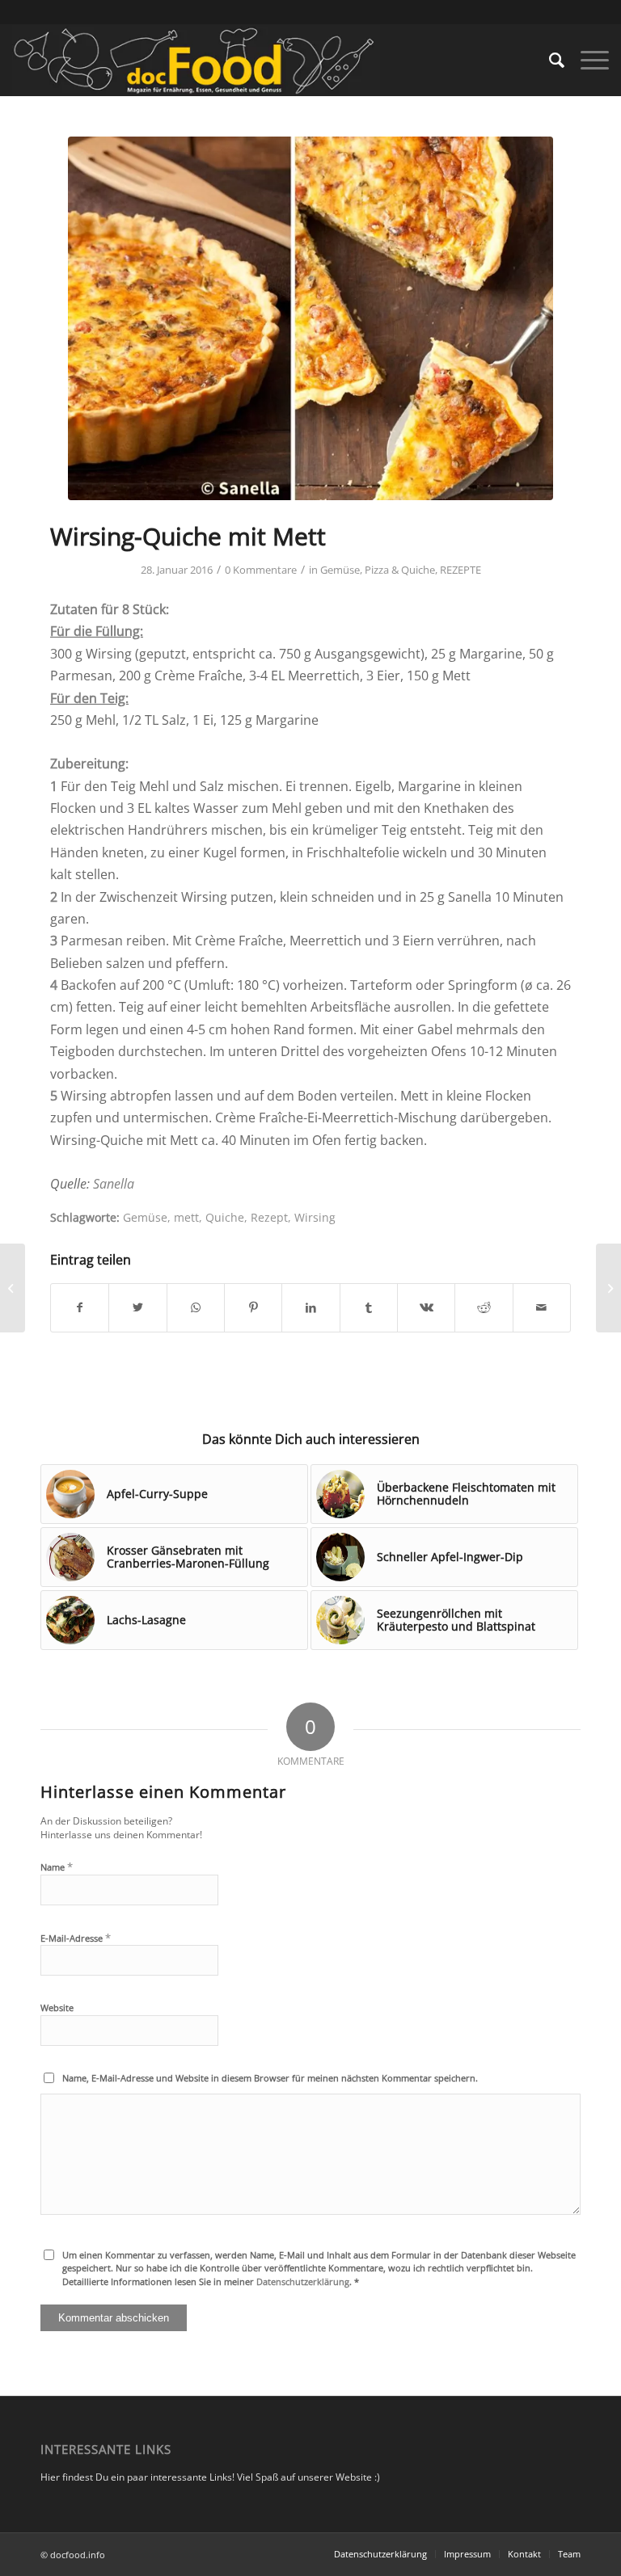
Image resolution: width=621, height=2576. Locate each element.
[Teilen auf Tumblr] (369, 1307)
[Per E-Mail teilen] (542, 1307)
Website (57, 2008)
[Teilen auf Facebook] (80, 1307)
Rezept (269, 1217)
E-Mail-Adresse (76, 1938)
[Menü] (587, 60)
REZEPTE (460, 570)
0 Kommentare (261, 570)
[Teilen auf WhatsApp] (196, 1307)
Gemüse (340, 570)
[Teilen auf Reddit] (484, 1307)
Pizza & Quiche (400, 570)
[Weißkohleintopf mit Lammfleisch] (608, 1288)
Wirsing (315, 1217)
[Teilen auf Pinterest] (253, 1307)
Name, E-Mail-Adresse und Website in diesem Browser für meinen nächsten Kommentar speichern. (270, 2078)
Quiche (225, 1217)
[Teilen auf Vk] (426, 1307)
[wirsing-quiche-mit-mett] (310, 318)
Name (57, 1867)
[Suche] (549, 60)
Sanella (114, 1184)
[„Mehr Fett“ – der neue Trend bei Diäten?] (13, 1288)
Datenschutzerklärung (303, 2281)
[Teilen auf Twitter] (137, 1307)
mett (186, 1217)
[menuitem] (549, 60)
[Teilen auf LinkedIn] (310, 1307)
